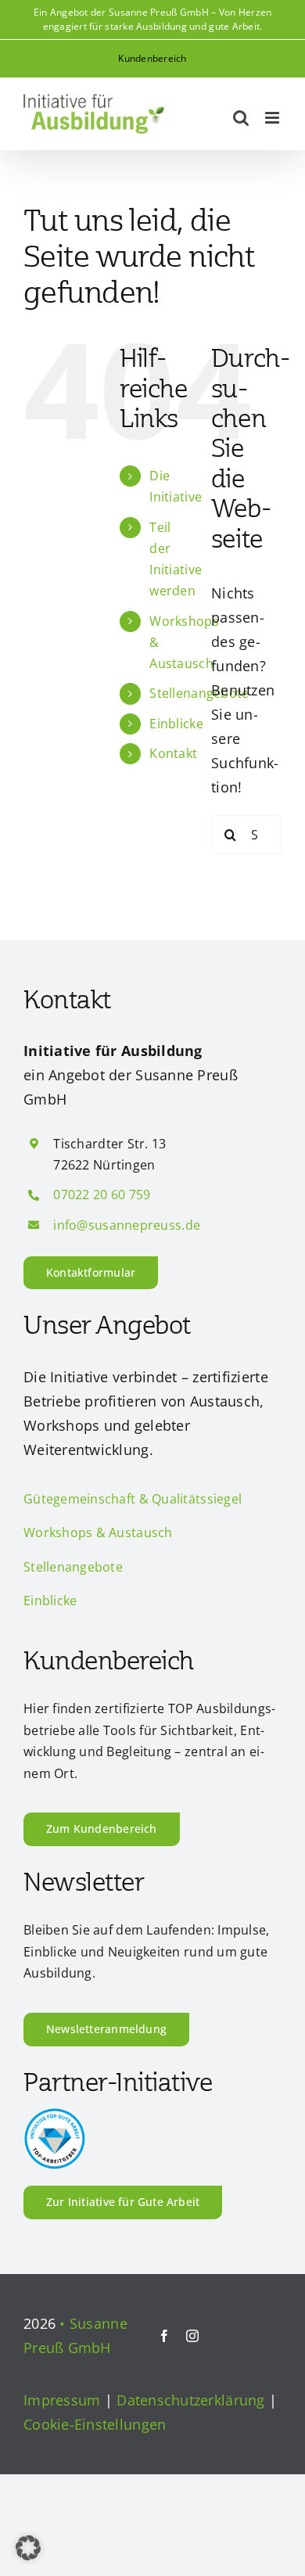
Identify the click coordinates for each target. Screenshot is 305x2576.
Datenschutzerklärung (190, 2400)
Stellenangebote (73, 1567)
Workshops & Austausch (98, 1532)
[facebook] (164, 2336)
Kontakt (173, 753)
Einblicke (176, 724)
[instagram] (192, 2336)
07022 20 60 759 (102, 1195)
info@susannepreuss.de (127, 1225)
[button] (28, 2548)
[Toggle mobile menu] (273, 118)
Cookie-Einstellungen (95, 2424)
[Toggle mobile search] (241, 118)
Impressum (62, 2400)
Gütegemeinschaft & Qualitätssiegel (133, 1499)
